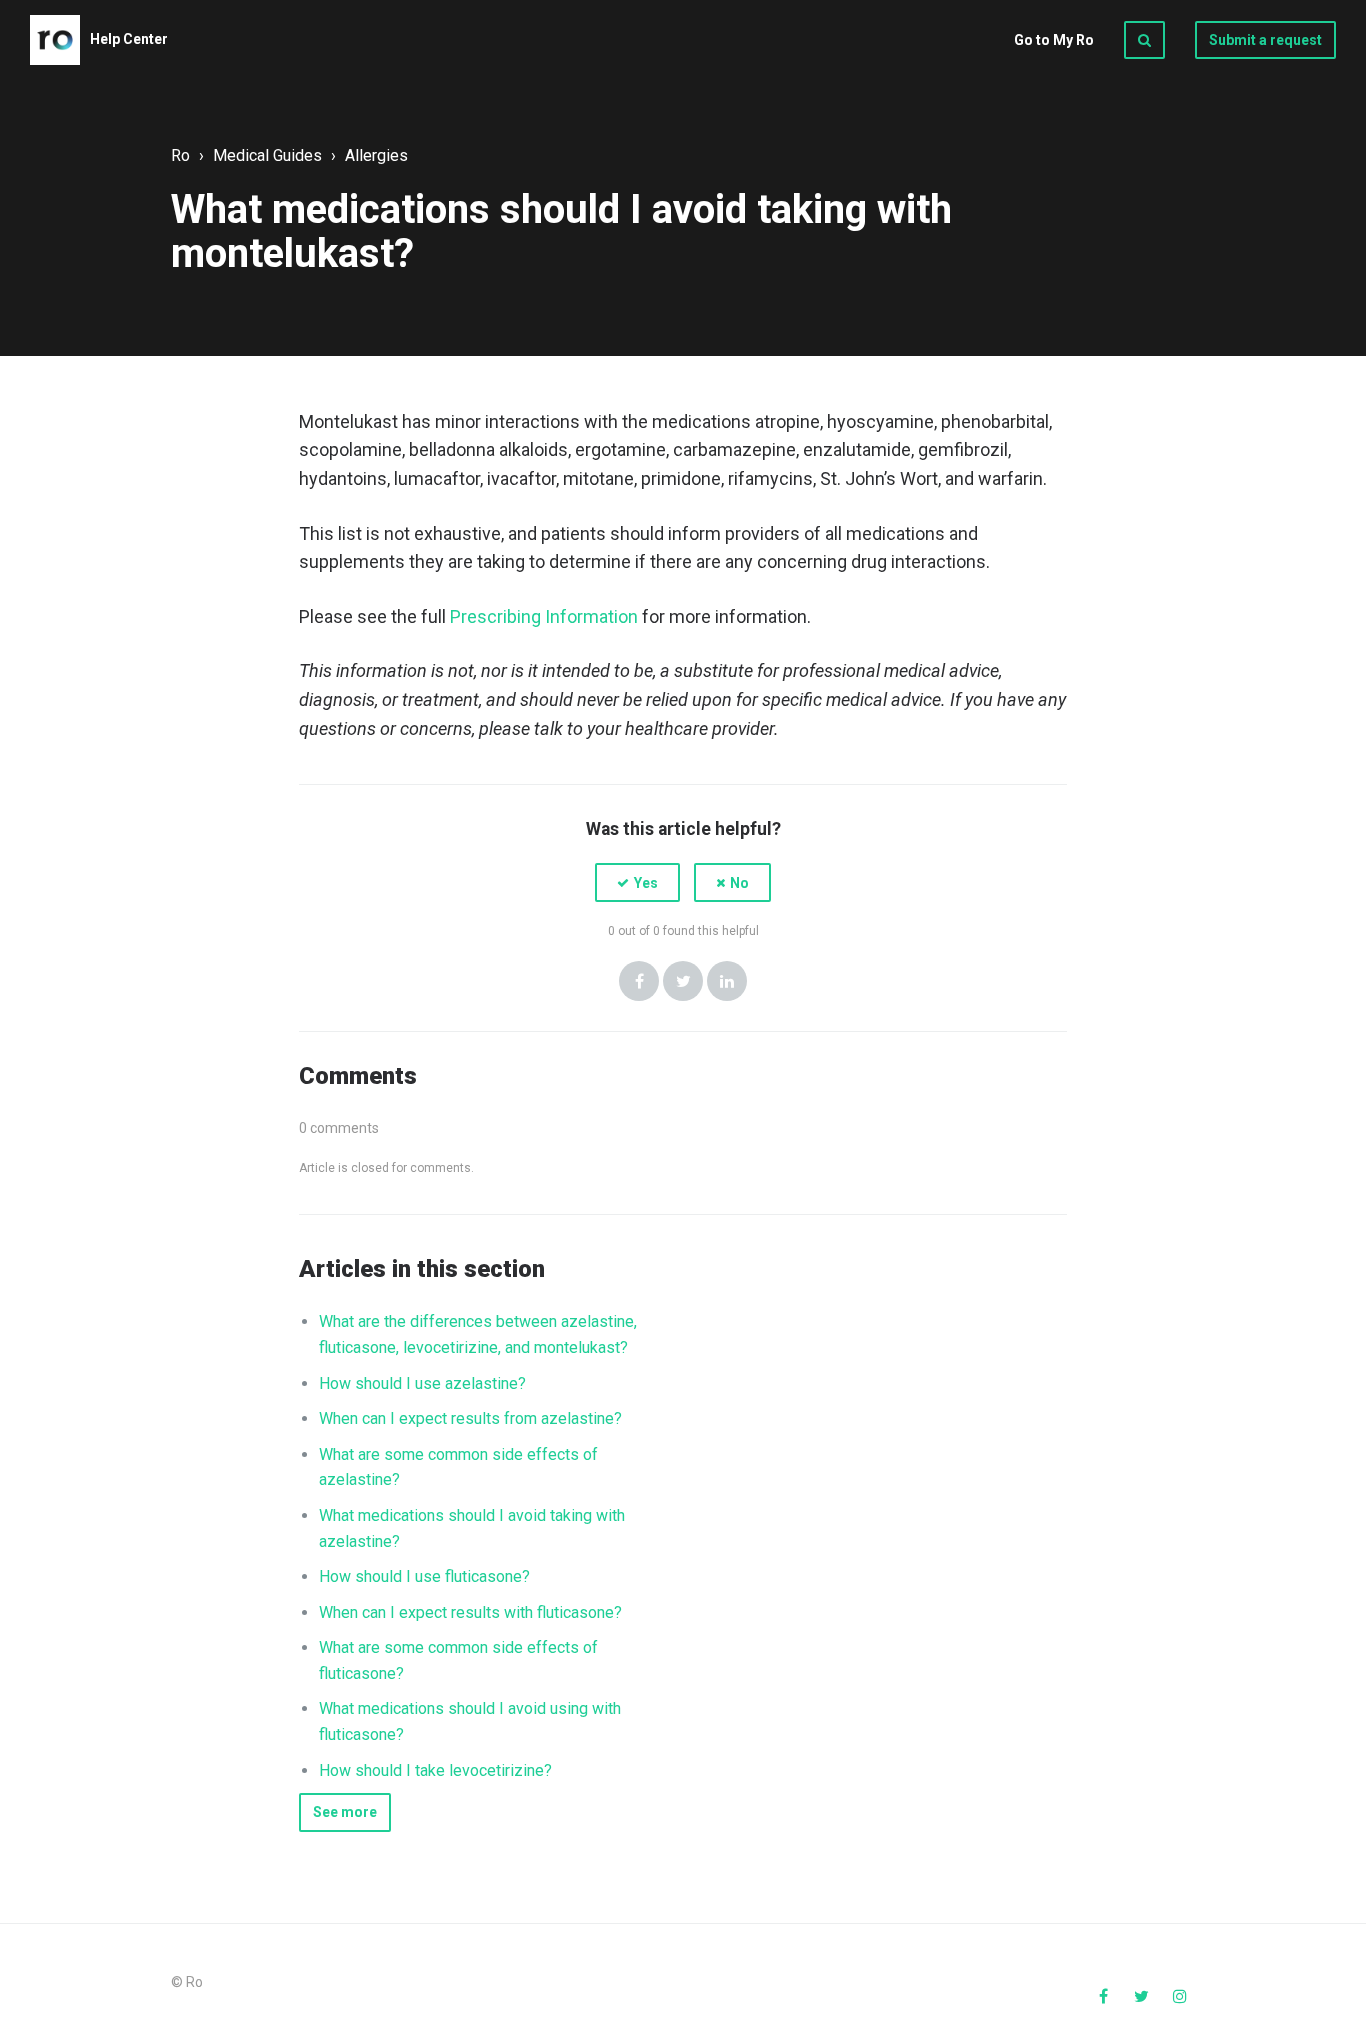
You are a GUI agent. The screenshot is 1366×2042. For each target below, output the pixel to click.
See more (345, 1812)
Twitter (683, 981)
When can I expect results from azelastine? (470, 1418)
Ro (180, 155)
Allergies (376, 155)
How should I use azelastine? (422, 1383)
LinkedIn (727, 981)
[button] (637, 882)
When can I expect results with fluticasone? (470, 1612)
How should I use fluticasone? (424, 1576)
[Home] (55, 40)
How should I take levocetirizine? (435, 1770)
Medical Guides (267, 155)
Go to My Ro (1054, 40)
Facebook (639, 981)
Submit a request (1265, 40)
